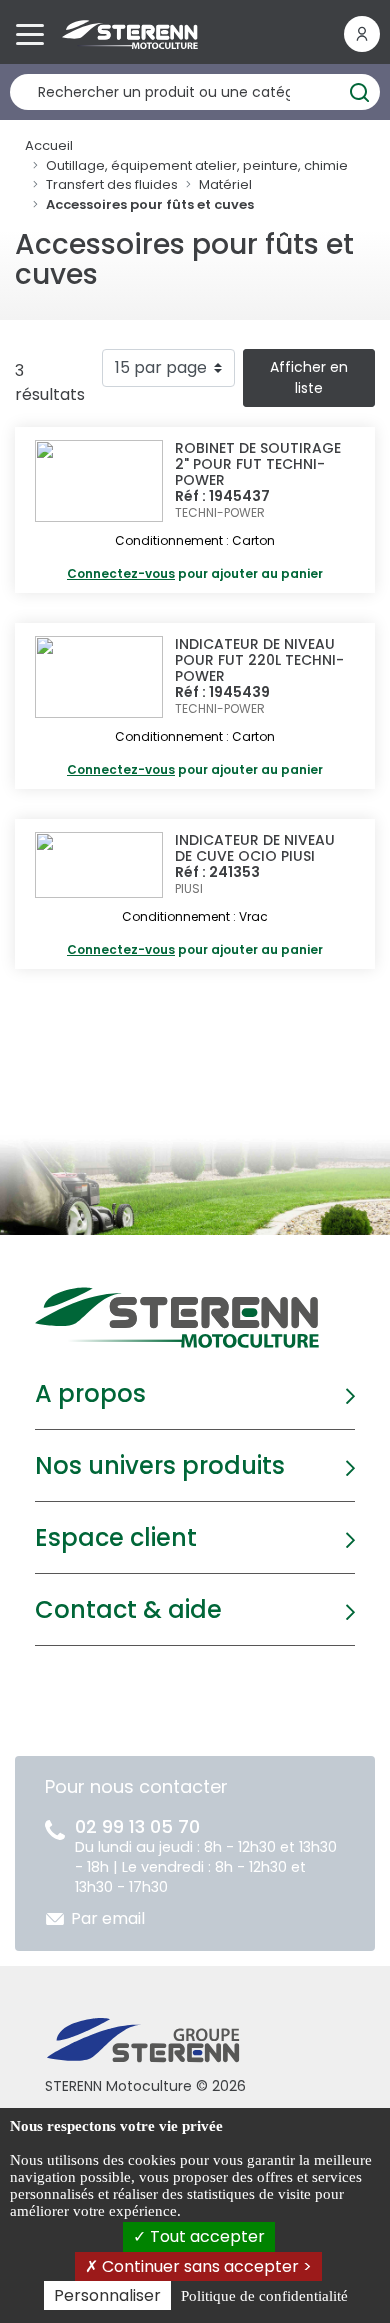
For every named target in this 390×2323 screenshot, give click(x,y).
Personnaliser (107, 2295)
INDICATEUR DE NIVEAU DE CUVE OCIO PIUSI (255, 848)
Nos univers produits (160, 1465)
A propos (90, 1393)
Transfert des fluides (112, 184)
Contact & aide (128, 1609)
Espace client (116, 1537)
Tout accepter (205, 2236)
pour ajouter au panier (195, 573)
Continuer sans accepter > (205, 2266)
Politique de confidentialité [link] (264, 2296)
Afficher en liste (309, 377)
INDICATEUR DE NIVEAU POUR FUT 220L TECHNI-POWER (259, 660)
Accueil (49, 145)
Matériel (225, 184)
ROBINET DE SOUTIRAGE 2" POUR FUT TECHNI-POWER (258, 464)
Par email (108, 1918)
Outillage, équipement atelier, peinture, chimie (197, 165)
